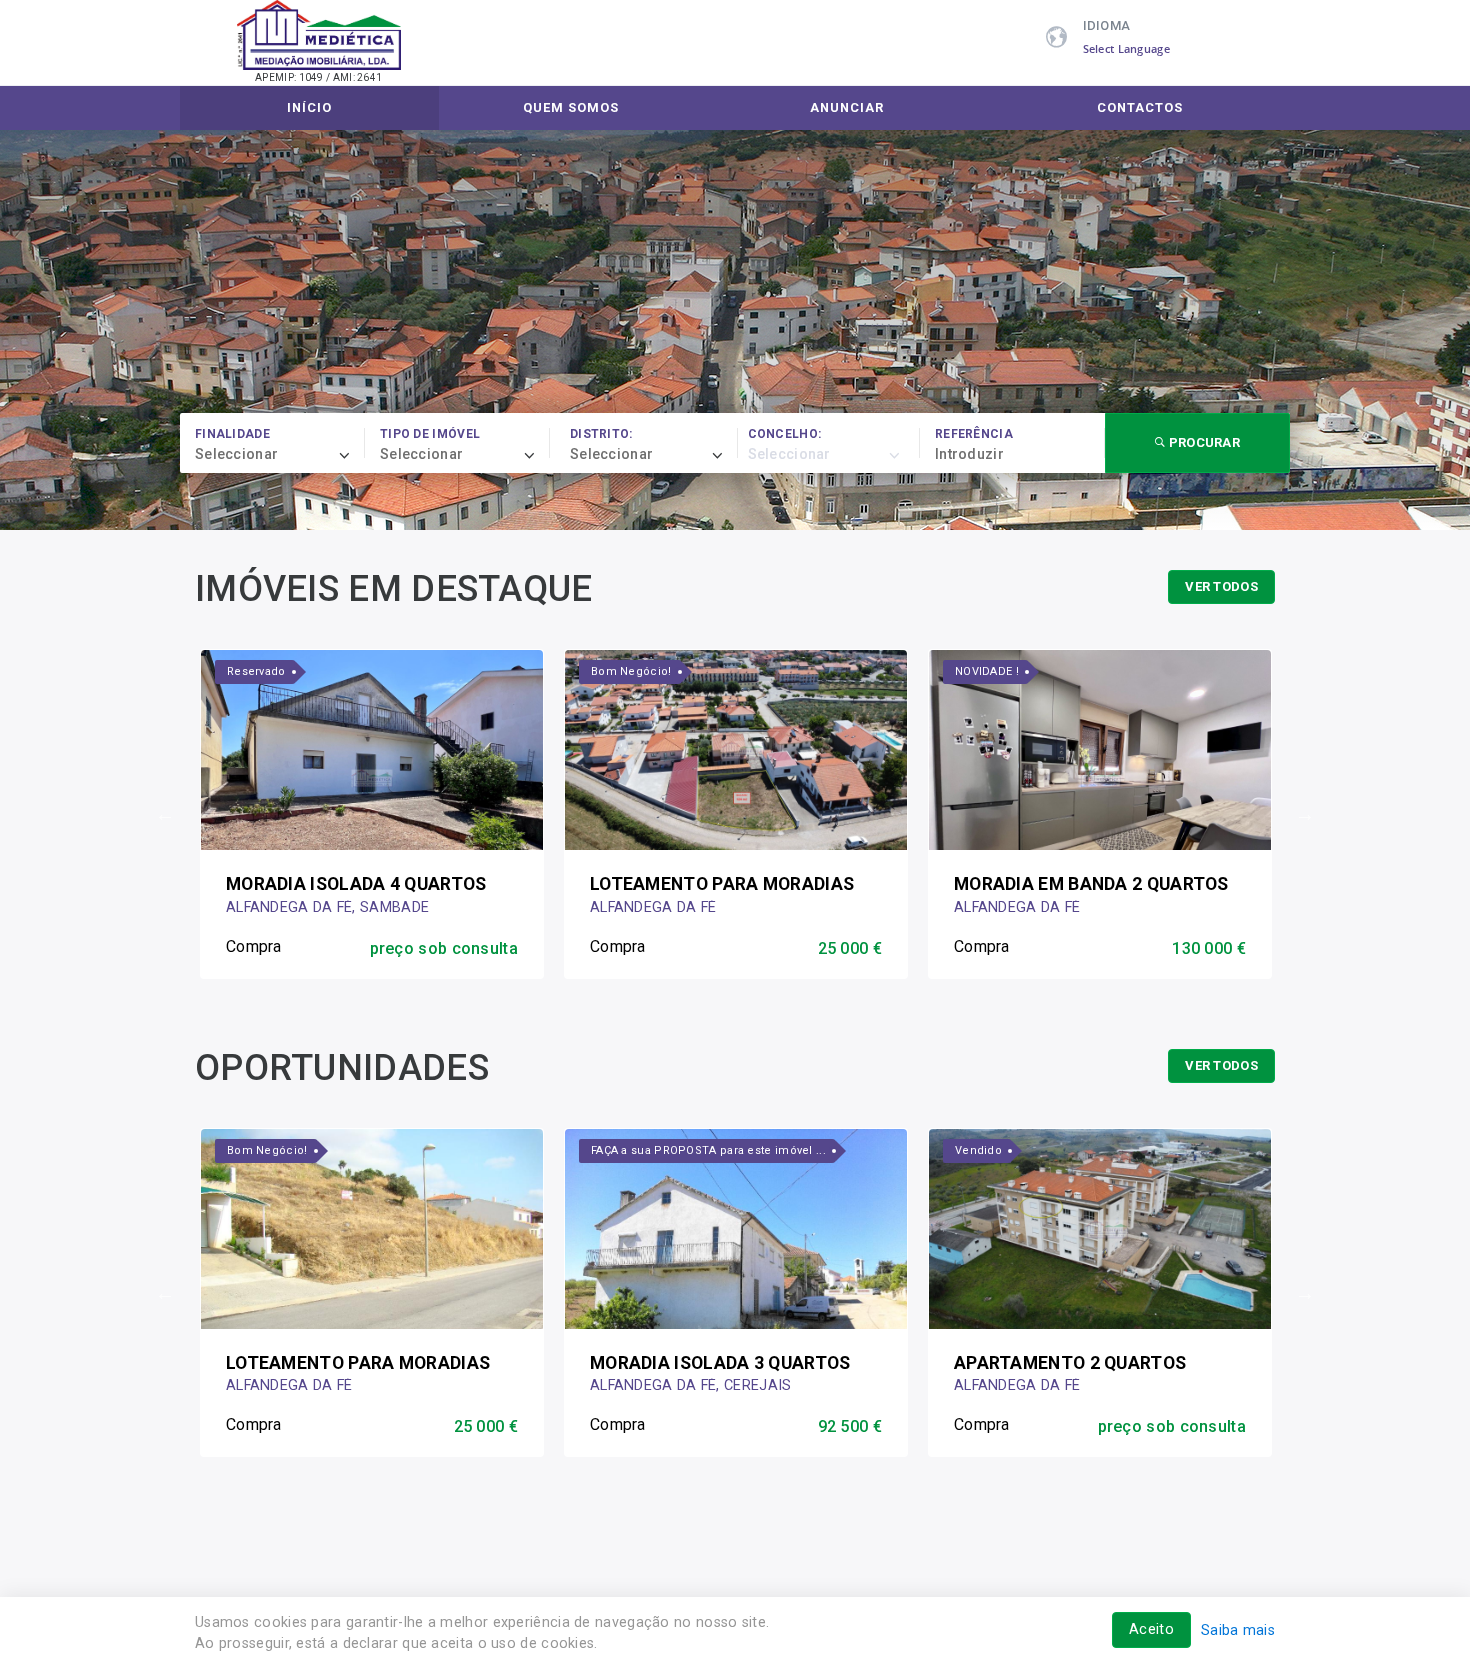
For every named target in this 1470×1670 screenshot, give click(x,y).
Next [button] (1305, 814)
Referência (974, 434)
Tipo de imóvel (430, 434)
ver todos (1221, 586)
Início (309, 107)
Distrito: (601, 434)
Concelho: (785, 434)
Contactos (1140, 107)
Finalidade (232, 434)
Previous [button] (165, 814)
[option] (372, 813)
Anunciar (847, 107)
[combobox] (280, 455)
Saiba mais (1238, 1630)
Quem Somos (571, 107)
